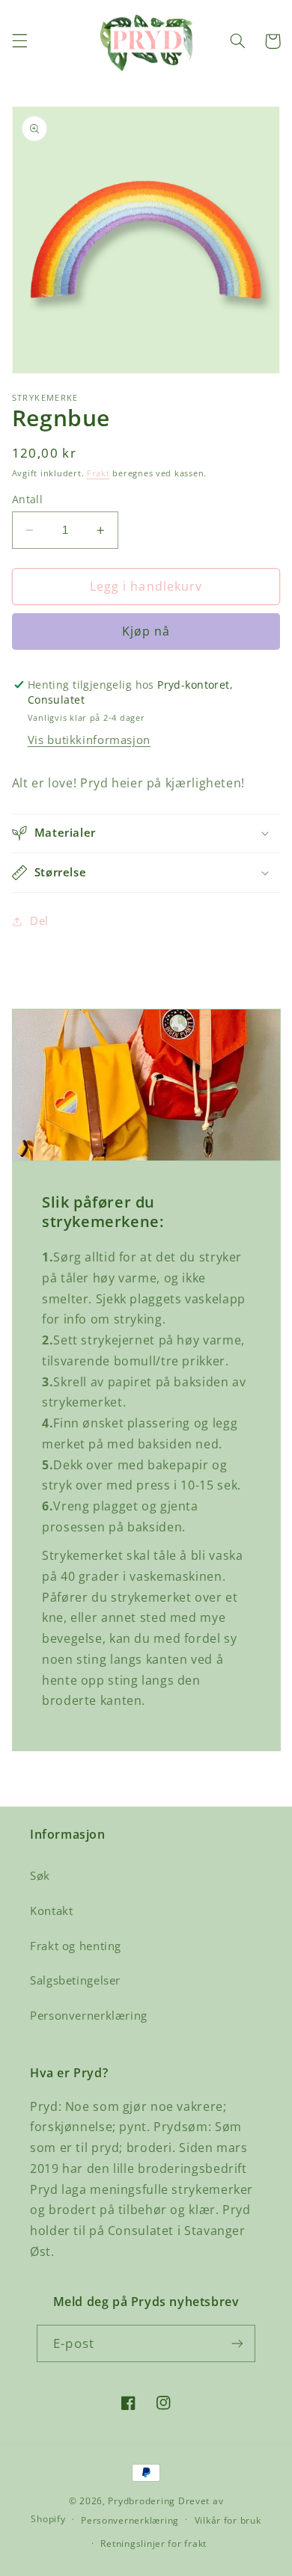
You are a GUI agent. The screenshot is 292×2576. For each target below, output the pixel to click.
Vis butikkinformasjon (89, 740)
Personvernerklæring (89, 2015)
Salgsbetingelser (75, 1980)
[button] (19, 41)
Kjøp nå (146, 631)
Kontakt (51, 1911)
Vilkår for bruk (228, 2520)
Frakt (98, 473)
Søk (40, 1875)
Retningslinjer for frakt (153, 2543)
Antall (28, 499)
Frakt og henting (76, 1946)
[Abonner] (237, 2343)
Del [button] (39, 920)
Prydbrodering (142, 2501)
